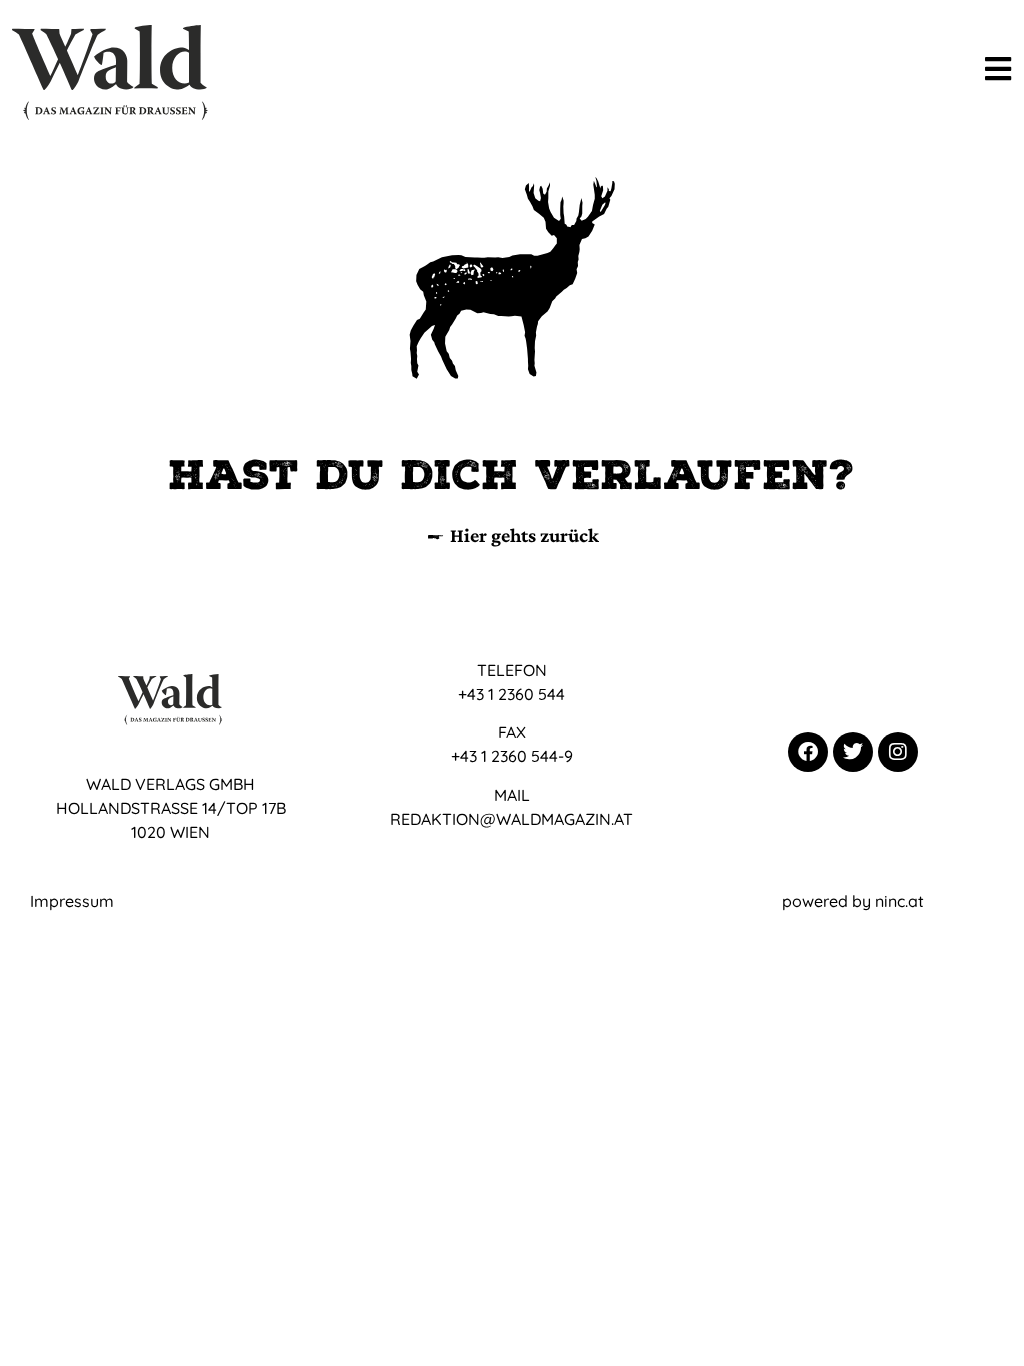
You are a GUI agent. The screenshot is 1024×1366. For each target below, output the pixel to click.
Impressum (72, 901)
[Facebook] (808, 752)
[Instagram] (898, 752)
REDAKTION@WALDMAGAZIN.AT (511, 819)
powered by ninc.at (853, 901)
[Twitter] (853, 752)
